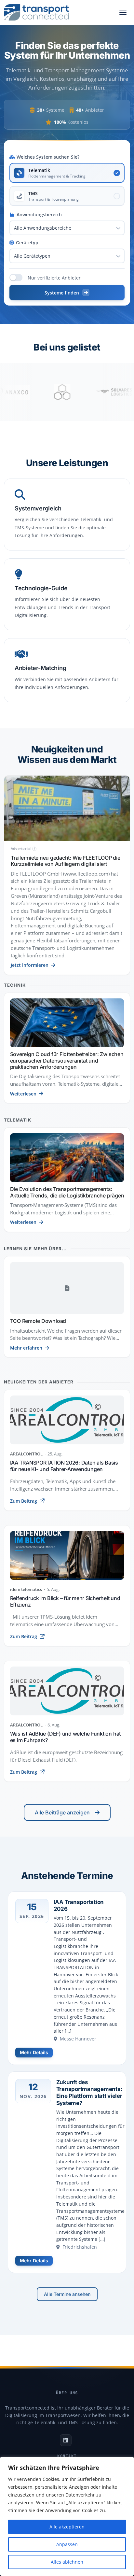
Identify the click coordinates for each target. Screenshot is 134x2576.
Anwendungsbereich (39, 215)
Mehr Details (34, 2052)
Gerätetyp (27, 243)
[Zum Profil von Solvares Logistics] (89, 392)
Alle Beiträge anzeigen (62, 1812)
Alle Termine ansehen (67, 2294)
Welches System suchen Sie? (48, 157)
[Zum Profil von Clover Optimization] (37, 392)
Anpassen (67, 2544)
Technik (15, 985)
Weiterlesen (23, 1094)
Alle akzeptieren (67, 2527)
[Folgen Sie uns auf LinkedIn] (66, 2440)
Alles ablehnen (67, 2562)
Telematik (18, 1120)
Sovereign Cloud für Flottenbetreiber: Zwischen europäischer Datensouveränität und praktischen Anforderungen (67, 1060)
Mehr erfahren (26, 1348)
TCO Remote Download (38, 1321)
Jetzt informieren (30, 965)
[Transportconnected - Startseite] (36, 12)
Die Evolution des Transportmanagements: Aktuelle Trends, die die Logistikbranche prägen (67, 1192)
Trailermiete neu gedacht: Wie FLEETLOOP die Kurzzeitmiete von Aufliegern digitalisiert (66, 861)
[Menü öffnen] (123, 12)
